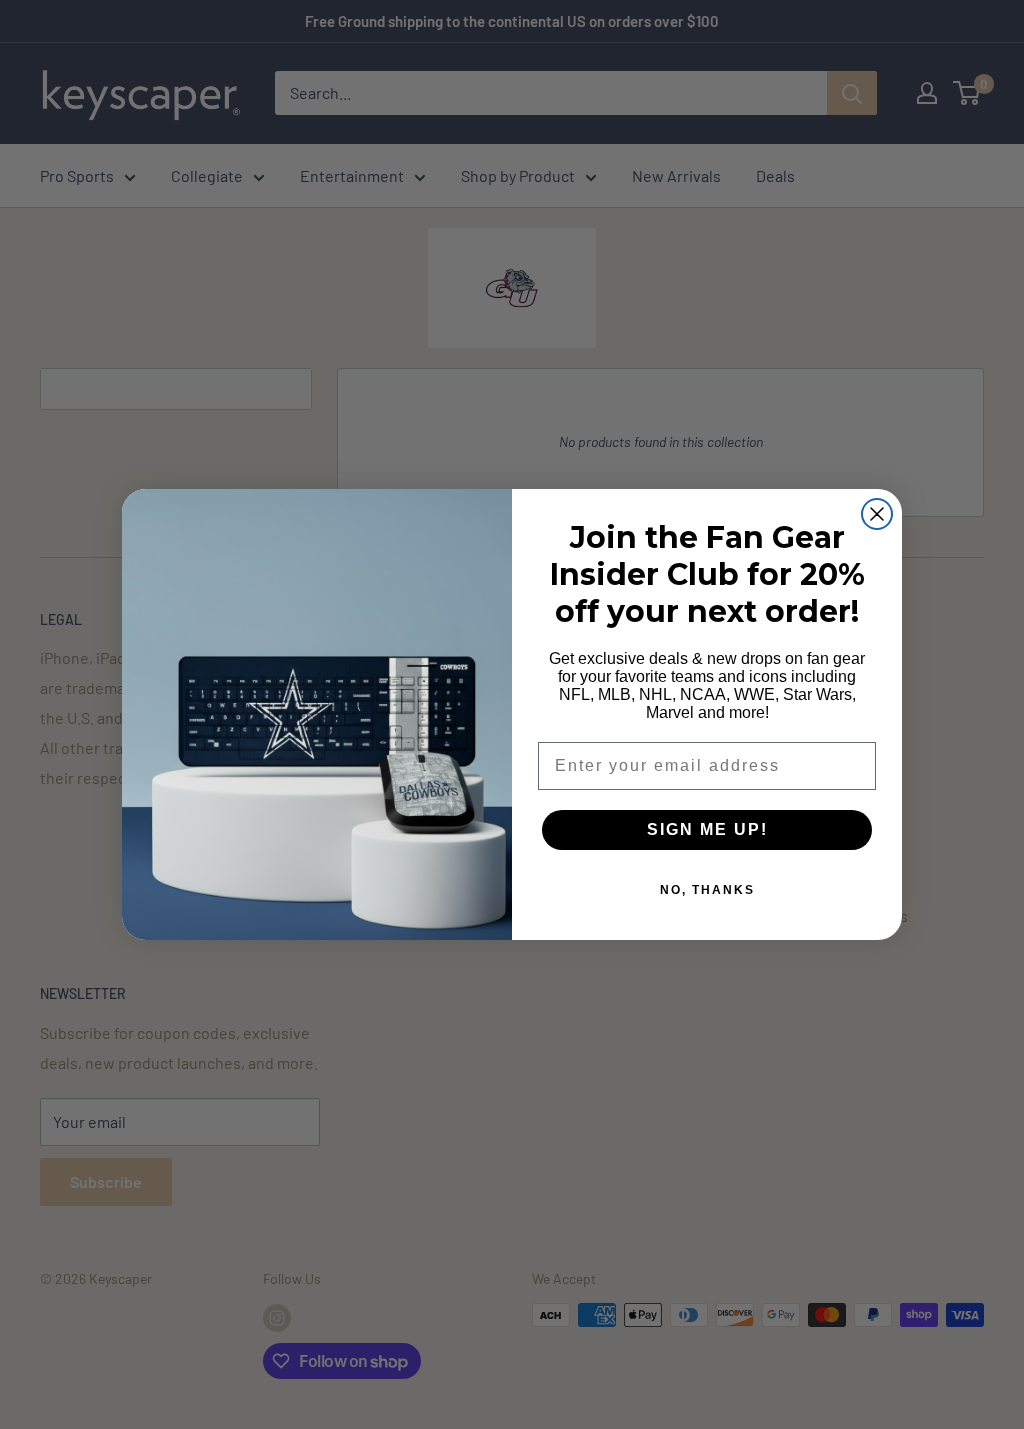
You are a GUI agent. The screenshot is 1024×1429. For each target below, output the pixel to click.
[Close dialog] (877, 514)
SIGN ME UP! (707, 829)
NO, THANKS (707, 890)
